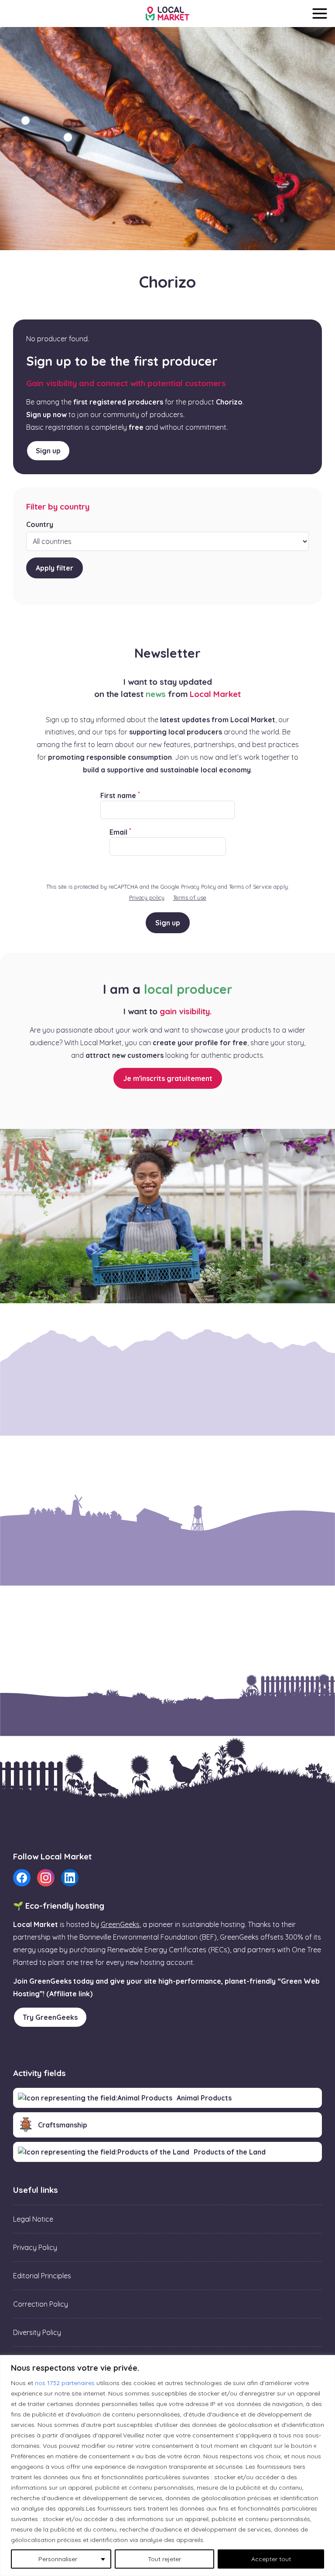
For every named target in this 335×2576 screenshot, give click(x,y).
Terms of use (190, 897)
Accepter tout (271, 2559)
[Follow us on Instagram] (46, 1878)
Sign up (48, 451)
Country (40, 524)
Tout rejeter (164, 2559)
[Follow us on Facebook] (22, 1878)
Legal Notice (33, 2219)
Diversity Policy (37, 2332)
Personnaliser (58, 2559)
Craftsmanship (63, 2125)
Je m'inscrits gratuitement (168, 1078)
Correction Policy (41, 2304)
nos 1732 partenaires (65, 2383)
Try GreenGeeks (50, 2017)
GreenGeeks (120, 1924)
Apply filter (55, 568)
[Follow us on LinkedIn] (70, 1878)
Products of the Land (230, 2152)
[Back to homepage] (167, 14)
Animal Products (204, 2098)
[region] (167, 2466)
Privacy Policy (35, 2247)
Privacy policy (147, 897)
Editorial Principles (42, 2276)
